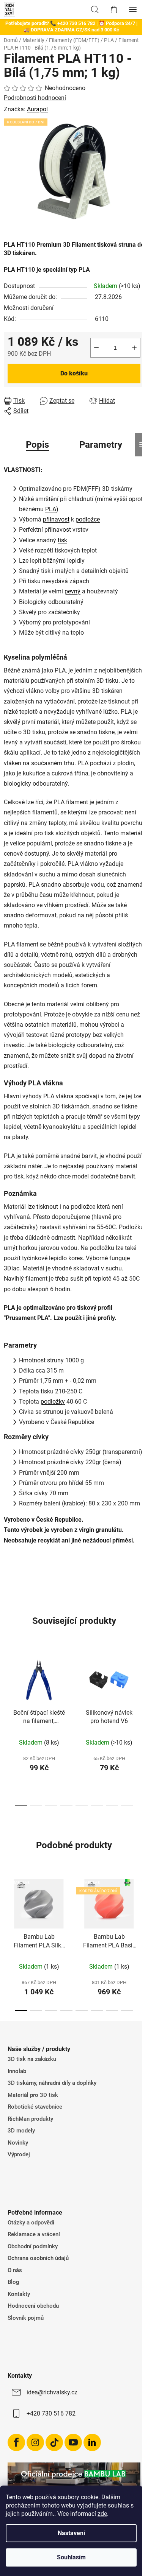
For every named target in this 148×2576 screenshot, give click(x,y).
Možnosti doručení (29, 308)
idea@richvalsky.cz (52, 2392)
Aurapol (37, 109)
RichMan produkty (30, 2119)
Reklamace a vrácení (34, 2234)
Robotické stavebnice (35, 2107)
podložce (88, 519)
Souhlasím (71, 2557)
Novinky (18, 2143)
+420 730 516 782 (51, 2413)
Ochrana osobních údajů (38, 2258)
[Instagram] (35, 2442)
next (140, 1686)
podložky (53, 1402)
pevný (72, 591)
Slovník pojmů (26, 2318)
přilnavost (56, 519)
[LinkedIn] (92, 2442)
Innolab (17, 2071)
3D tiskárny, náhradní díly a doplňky (52, 2083)
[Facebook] (16, 2442)
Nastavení (71, 2533)
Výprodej (19, 2154)
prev (8, 1686)
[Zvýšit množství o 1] (134, 348)
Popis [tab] (37, 445)
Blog (13, 2282)
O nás (15, 2270)
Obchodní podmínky (33, 2246)
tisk (62, 540)
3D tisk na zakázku (32, 2059)
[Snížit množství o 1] (96, 348)
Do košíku (74, 373)
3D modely (21, 2131)
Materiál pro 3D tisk (33, 2095)
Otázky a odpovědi (31, 2223)
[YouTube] (73, 2442)
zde (102, 2514)
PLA (51, 509)
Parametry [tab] (101, 445)
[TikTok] (54, 2442)
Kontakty (19, 2294)
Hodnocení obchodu (33, 2306)
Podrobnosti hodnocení (35, 98)
